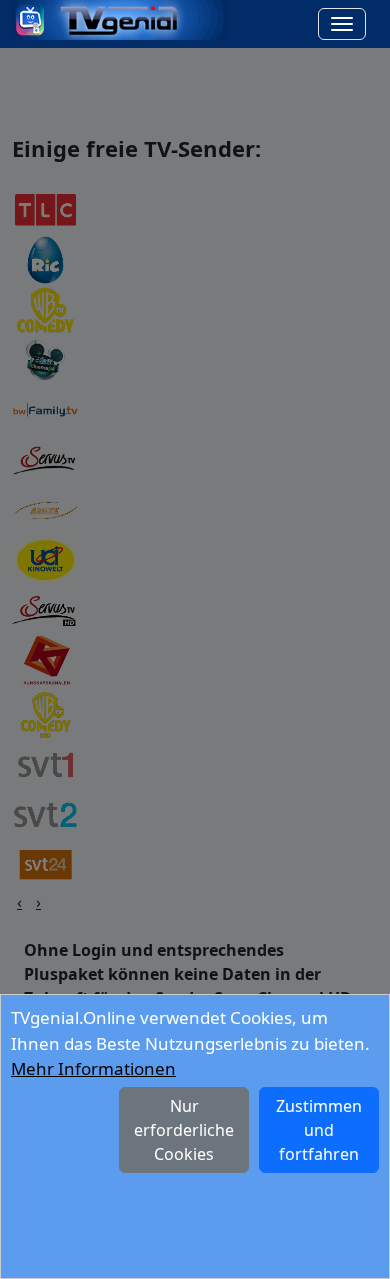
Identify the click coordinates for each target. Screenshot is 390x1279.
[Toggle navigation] (342, 24)
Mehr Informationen (93, 1068)
